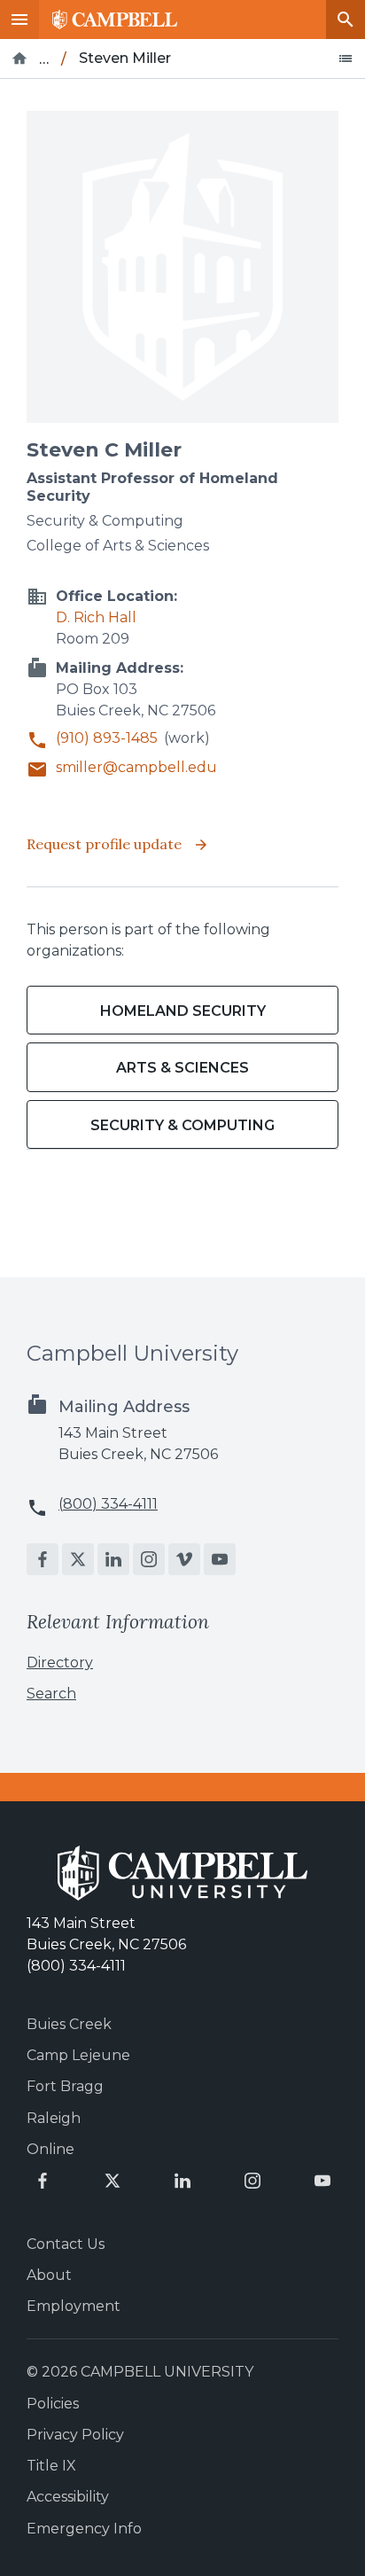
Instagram (149, 1559)
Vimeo (184, 1559)
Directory (60, 1663)
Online (50, 2149)
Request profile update (106, 844)
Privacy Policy (75, 2435)
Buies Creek (69, 2024)
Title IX (51, 2466)
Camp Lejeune (78, 2055)
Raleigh (54, 2118)
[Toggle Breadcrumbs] (346, 59)
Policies (53, 2404)
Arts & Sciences (182, 1068)
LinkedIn (113, 1559)
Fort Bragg (65, 2086)
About (49, 2275)
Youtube (220, 1559)
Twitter (78, 1559)
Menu (19, 20)
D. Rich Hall (96, 617)
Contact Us (66, 2244)
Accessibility (68, 2497)
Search (346, 20)
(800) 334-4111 (108, 1504)
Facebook (43, 1559)
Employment (74, 2306)
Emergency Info (84, 2529)
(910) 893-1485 (107, 738)
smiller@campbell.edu (136, 767)
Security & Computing (182, 1125)
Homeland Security (183, 1011)
